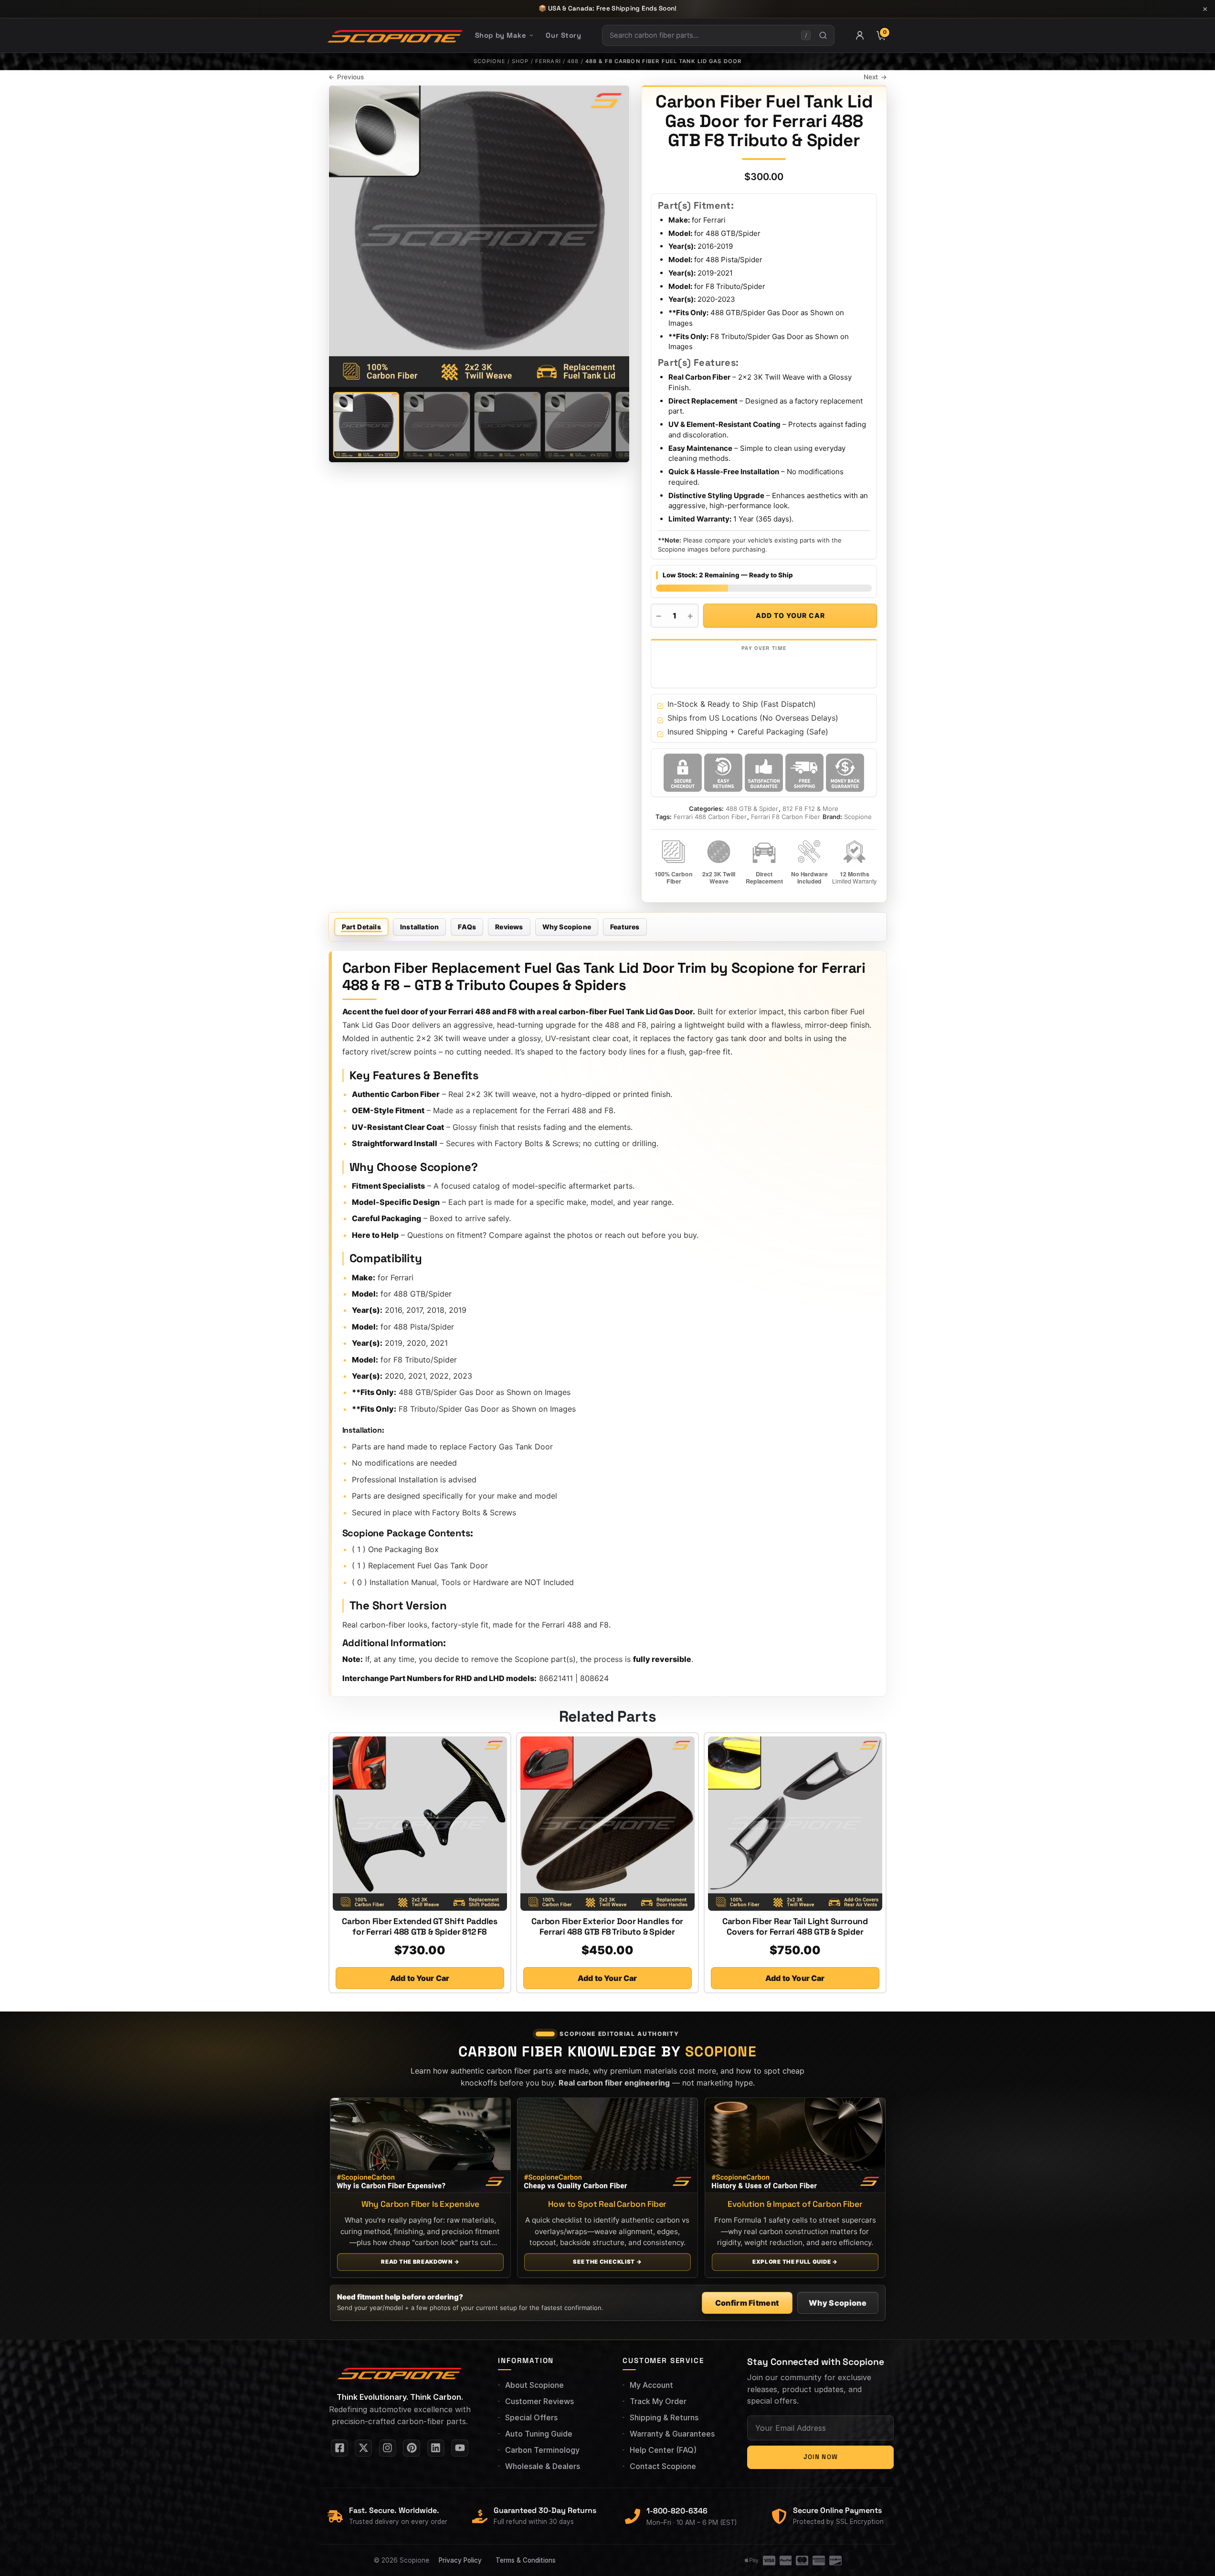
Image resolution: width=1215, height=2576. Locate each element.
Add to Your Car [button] (420, 1978)
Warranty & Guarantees (672, 2434)
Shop (520, 61)
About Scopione (534, 2385)
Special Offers (531, 2417)
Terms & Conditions (526, 2560)
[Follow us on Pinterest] (412, 2448)
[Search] (823, 35)
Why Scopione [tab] (567, 927)
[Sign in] (860, 35)
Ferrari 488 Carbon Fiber (710, 817)
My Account (651, 2385)
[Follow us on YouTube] (460, 2448)
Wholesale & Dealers (543, 2466)
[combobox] (702, 35)
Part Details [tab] (361, 927)
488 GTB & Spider (752, 809)
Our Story (563, 35)
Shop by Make (501, 35)
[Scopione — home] (395, 35)
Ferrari (548, 61)
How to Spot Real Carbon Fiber (607, 2204)
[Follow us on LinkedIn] (436, 2448)
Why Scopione (838, 2303)
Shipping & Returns (664, 2417)
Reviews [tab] (509, 927)
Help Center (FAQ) (663, 2450)
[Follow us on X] (363, 2448)
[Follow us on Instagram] (388, 2448)
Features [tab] (625, 927)
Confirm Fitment (747, 2303)
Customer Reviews (539, 2401)
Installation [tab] (419, 927)
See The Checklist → (607, 2262)
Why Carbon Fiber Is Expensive (420, 2204)
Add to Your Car (790, 615)
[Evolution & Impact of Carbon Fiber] (795, 2145)
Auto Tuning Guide (539, 2434)
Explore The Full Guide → (795, 2262)
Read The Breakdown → (420, 2262)
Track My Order (658, 2401)
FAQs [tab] (467, 927)
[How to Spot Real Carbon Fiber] (607, 2145)
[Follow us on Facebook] (339, 2448)
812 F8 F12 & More (810, 809)
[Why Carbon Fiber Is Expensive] (420, 2145)
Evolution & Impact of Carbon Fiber (795, 2204)
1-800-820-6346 (677, 2511)
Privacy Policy (460, 2560)
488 (573, 61)
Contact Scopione (663, 2466)
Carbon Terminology (542, 2450)
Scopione (490, 61)
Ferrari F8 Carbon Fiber (786, 817)
